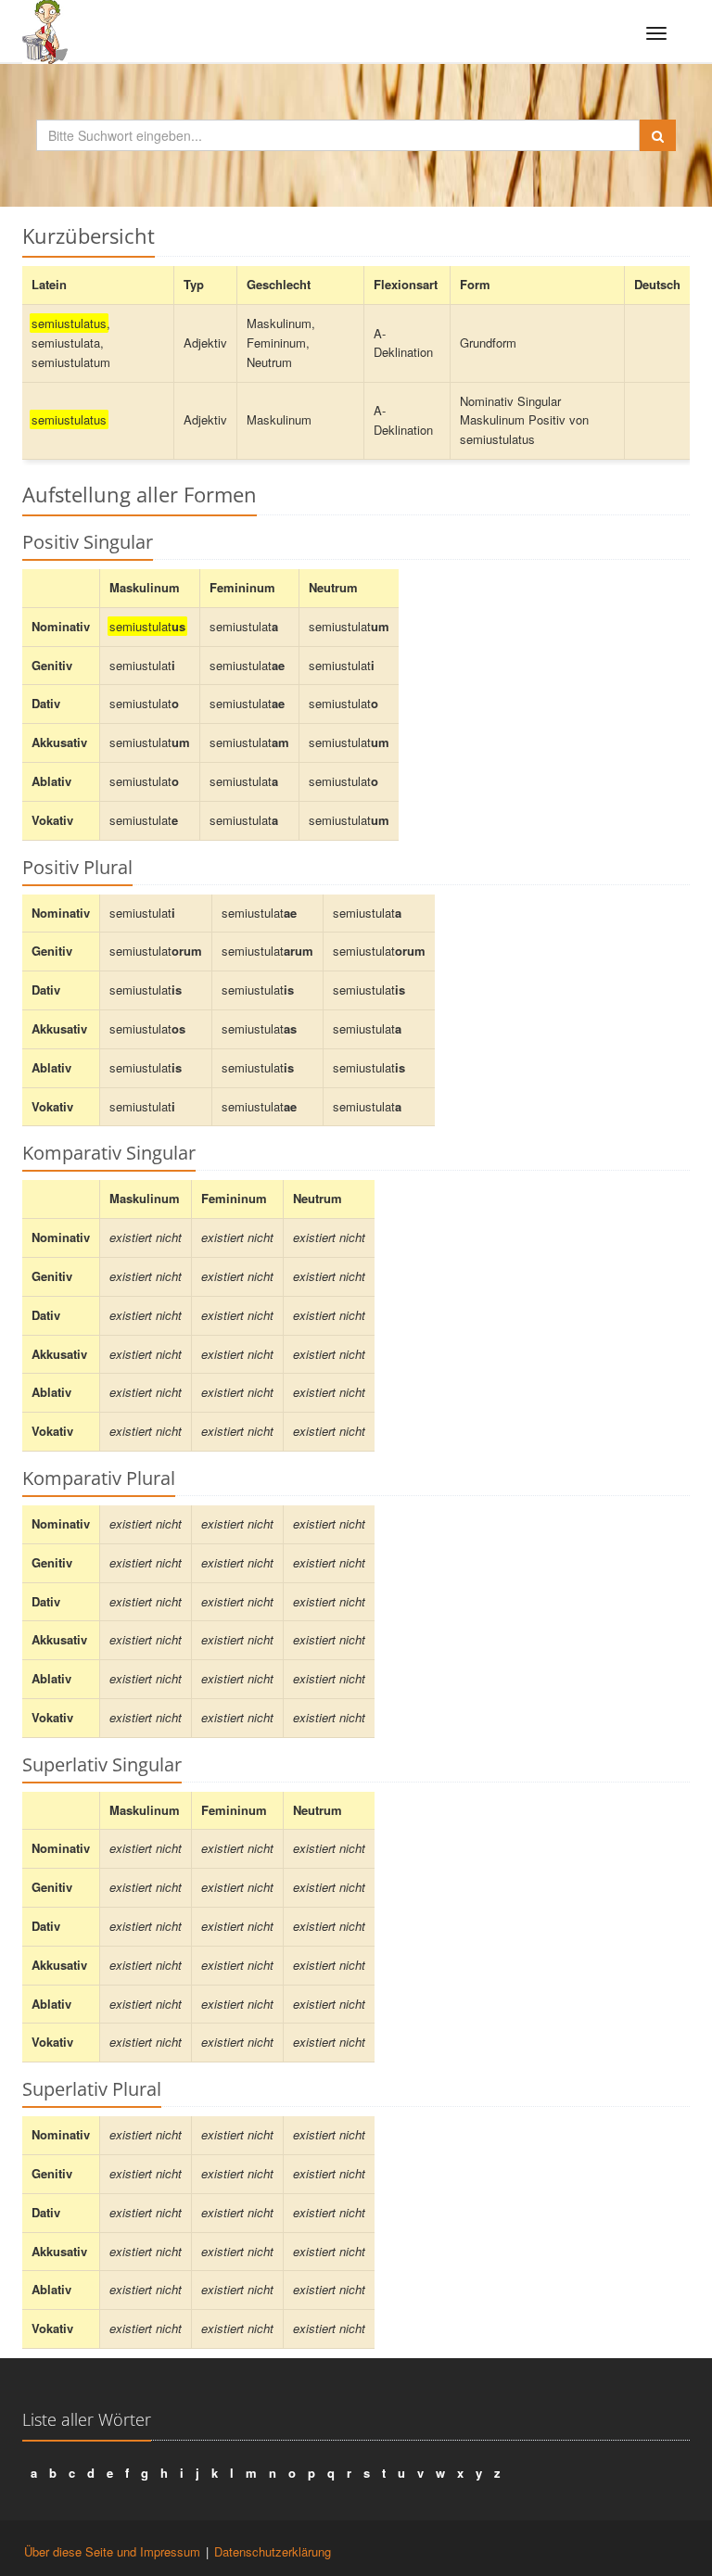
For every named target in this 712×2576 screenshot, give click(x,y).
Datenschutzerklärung (273, 2551)
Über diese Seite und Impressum (112, 2551)
